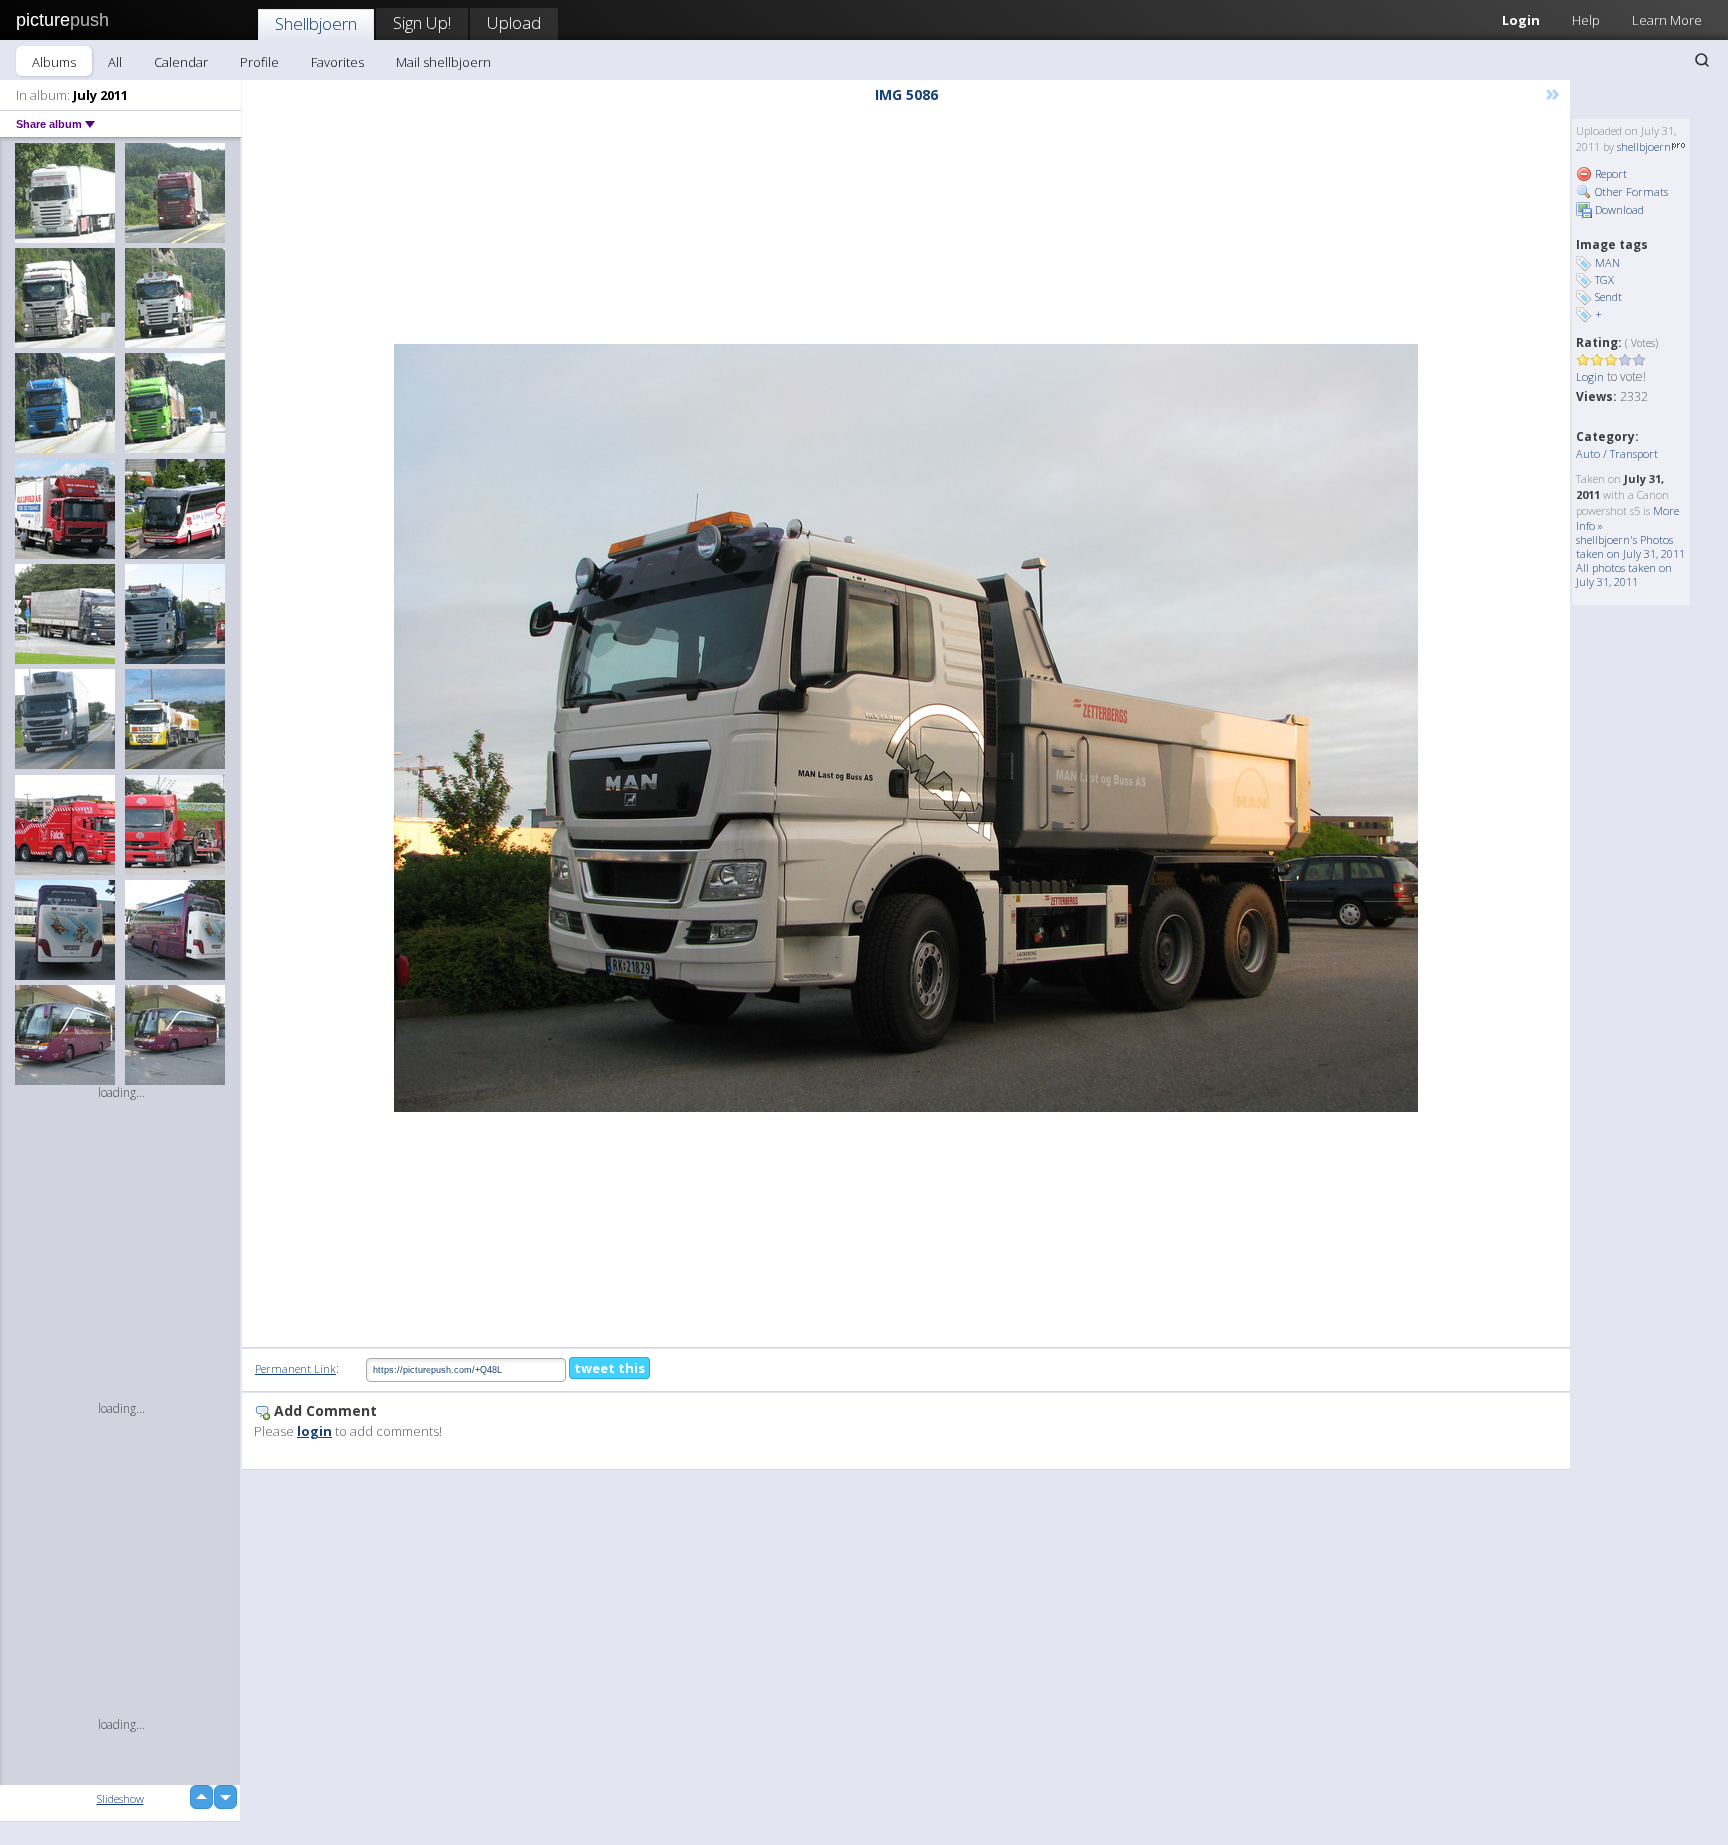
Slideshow (120, 1798)
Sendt (1608, 296)
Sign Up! (422, 22)
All (115, 62)
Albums (54, 62)
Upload (514, 22)
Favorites (337, 62)
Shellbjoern (316, 23)
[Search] (1702, 60)
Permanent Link (295, 1368)
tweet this (609, 1368)
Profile (259, 62)
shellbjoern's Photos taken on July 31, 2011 (1630, 546)
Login (1521, 20)
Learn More (1667, 20)
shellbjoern (1644, 146)
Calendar (181, 62)
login (314, 1431)
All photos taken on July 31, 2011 (1624, 574)
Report (1609, 173)
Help (1586, 20)
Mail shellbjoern (443, 62)
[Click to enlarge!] (906, 728)
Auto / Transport (1617, 453)
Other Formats (1630, 191)
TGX (1604, 279)
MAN (1607, 262)
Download (1618, 209)
